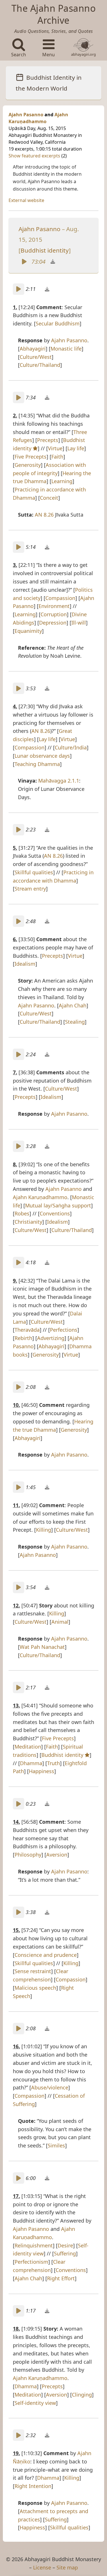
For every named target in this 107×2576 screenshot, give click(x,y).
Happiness (42, 1771)
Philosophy (28, 1855)
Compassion (60, 598)
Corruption (54, 614)
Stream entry (30, 889)
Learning (62, 481)
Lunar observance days (42, 756)
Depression (53, 623)
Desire (65, 2245)
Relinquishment (34, 2245)
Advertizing (51, 1338)
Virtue (55, 448)
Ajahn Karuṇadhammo (40, 1197)
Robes (22, 1213)
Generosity (28, 465)
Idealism (25, 964)
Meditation (28, 1747)
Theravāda (27, 1330)
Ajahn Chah (73, 1005)
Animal (60, 1622)
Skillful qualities (34, 872)
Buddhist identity (45, 250)
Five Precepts (31, 457)
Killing (44, 1530)
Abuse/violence (50, 2087)
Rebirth (23, 1338)
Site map (67, 2567)
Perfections (64, 1330)
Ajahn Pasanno (26, 115)
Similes (56, 2145)
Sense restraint (33, 1971)
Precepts (48, 440)
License (42, 2567)
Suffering (65, 2253)
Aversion (57, 1855)
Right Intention (33, 2486)
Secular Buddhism (58, 323)
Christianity (28, 1222)
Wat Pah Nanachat (42, 1647)
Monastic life (66, 349)
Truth (53, 1763)
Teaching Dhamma (37, 764)
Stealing (75, 1022)
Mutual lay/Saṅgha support (58, 1205)
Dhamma (31, 1763)
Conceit (49, 498)
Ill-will (79, 623)
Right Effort (61, 2278)
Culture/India (71, 747)
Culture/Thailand (40, 365)
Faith (57, 457)
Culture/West (36, 357)
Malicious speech (35, 1988)
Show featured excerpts (35, 156)
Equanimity (28, 631)
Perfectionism (31, 2262)
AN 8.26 (44, 515)
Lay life (76, 448)
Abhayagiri (33, 349)
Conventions (55, 1213)
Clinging (82, 2395)
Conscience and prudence (46, 1955)
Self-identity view (35, 2403)
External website (26, 200)
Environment (54, 606)
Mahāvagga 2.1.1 (59, 781)
